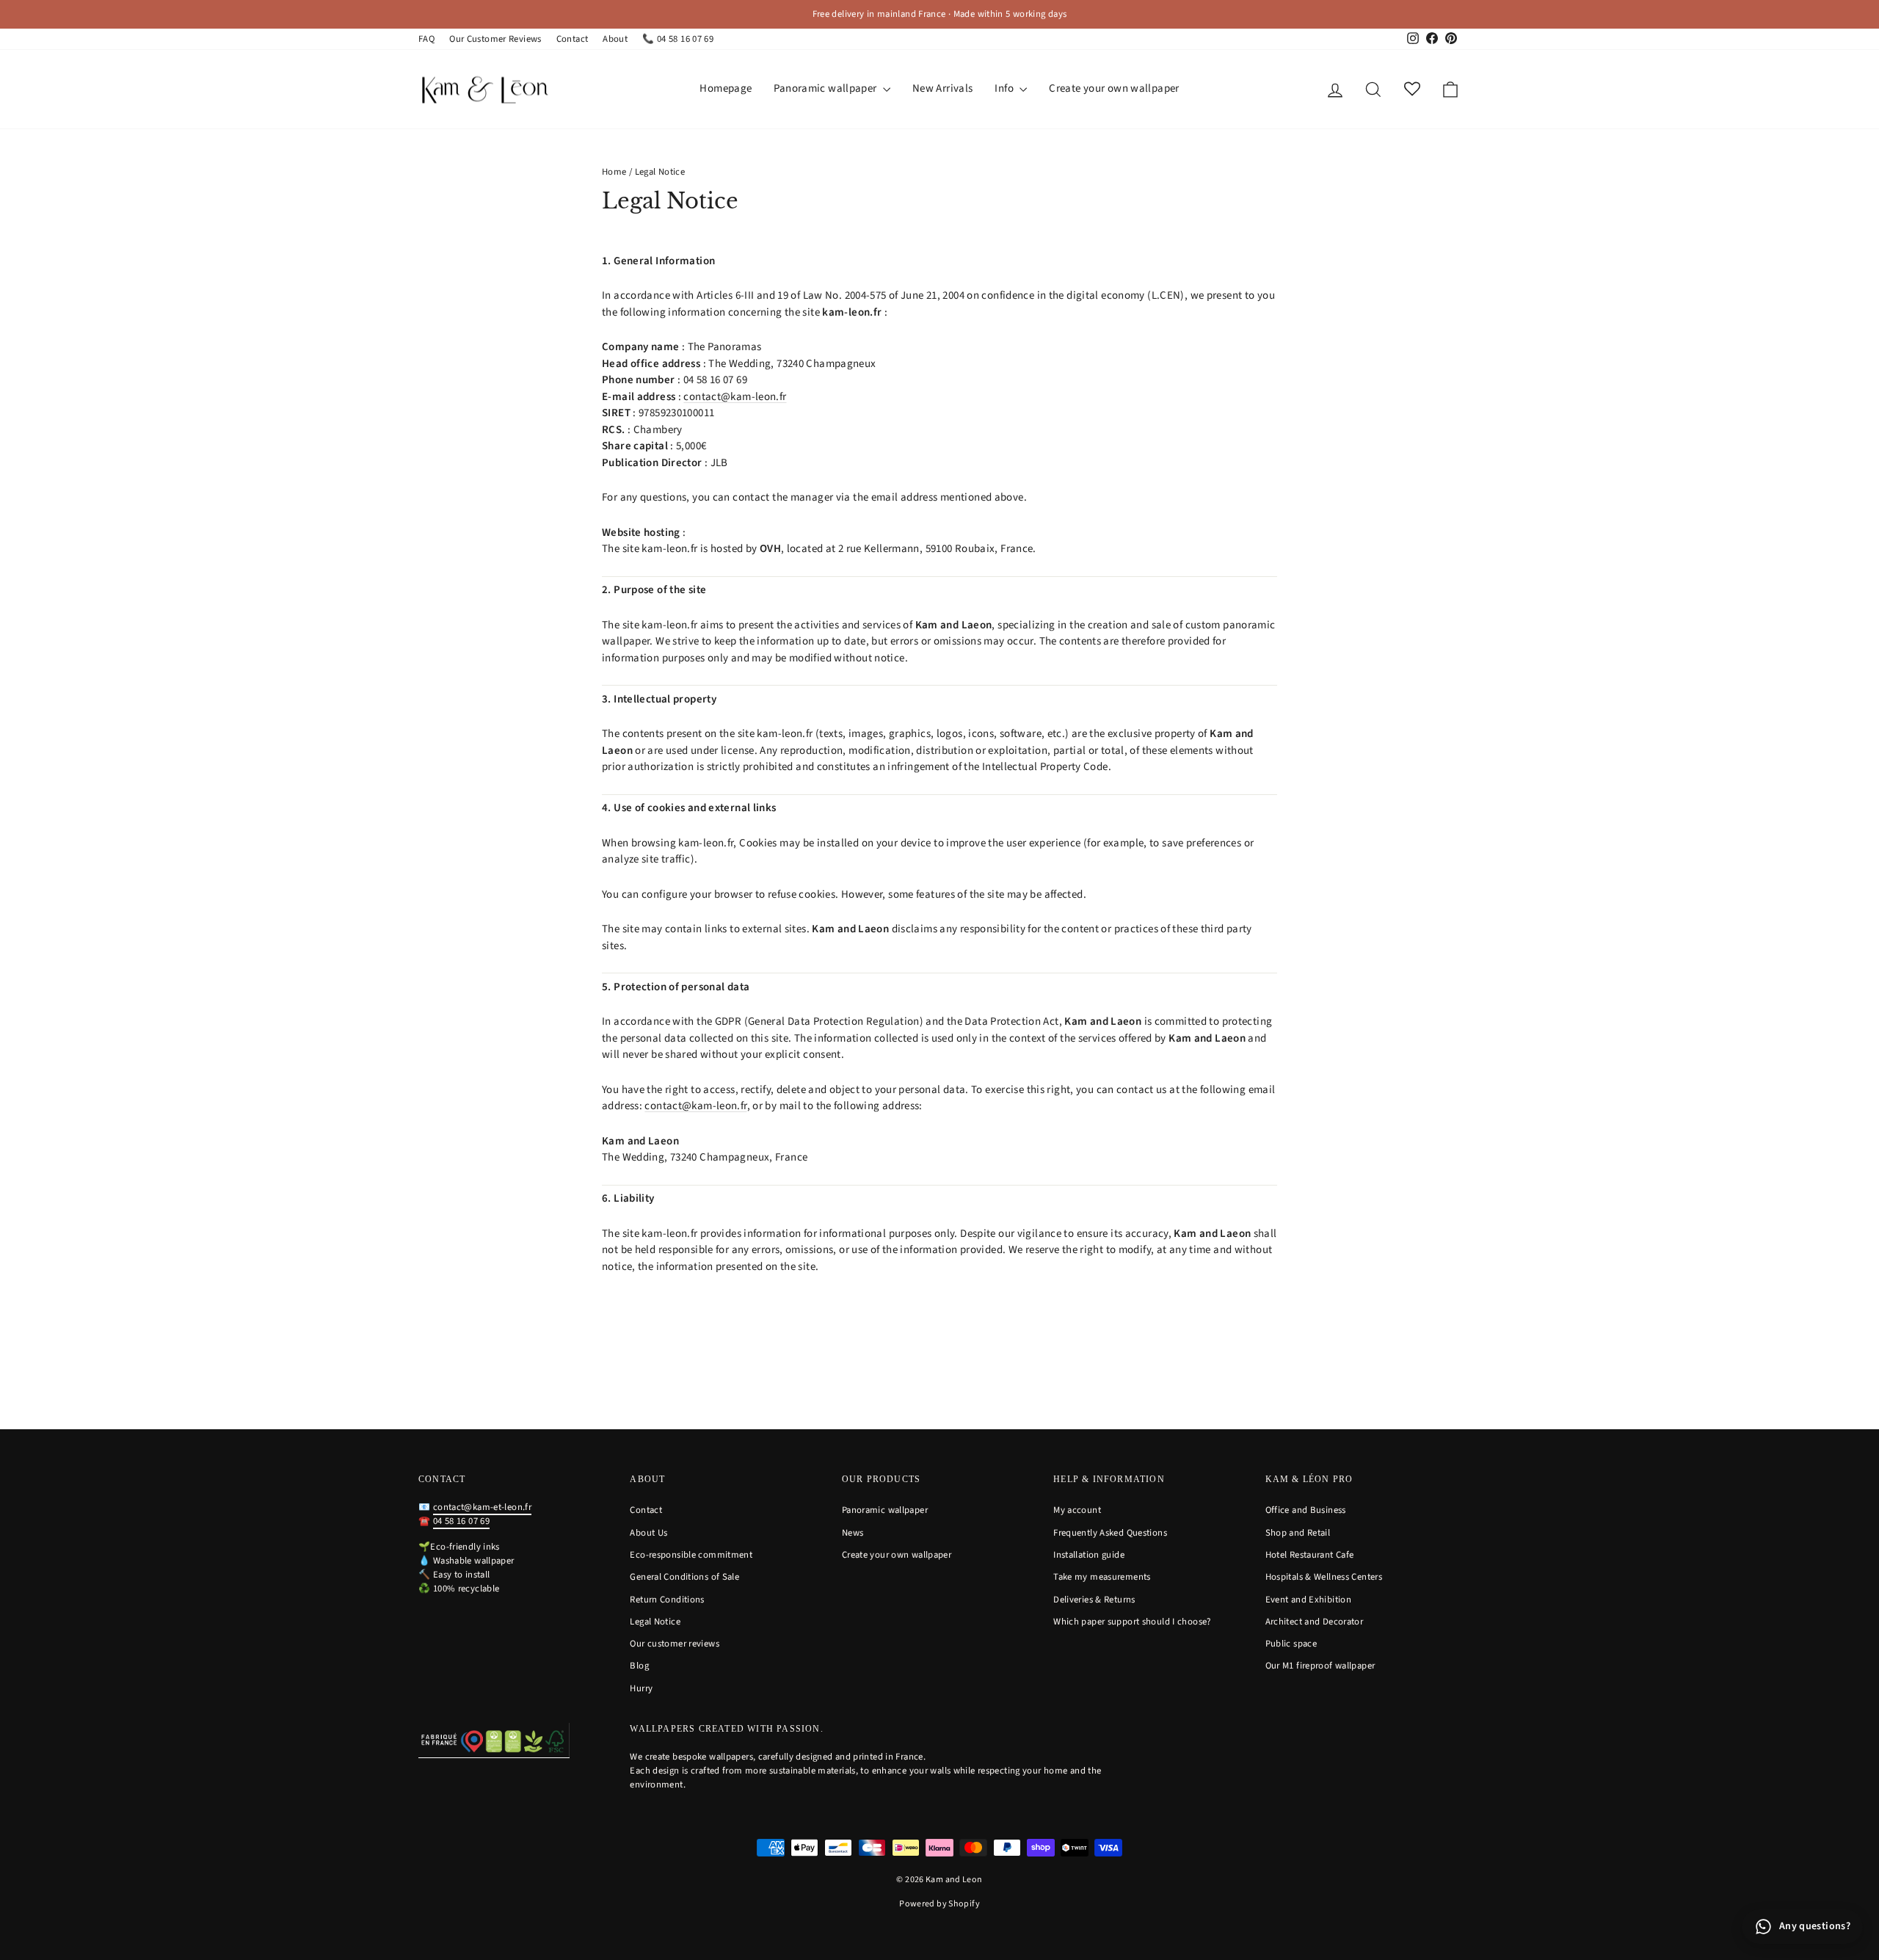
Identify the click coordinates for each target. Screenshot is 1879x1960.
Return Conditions (667, 1600)
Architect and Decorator (1315, 1622)
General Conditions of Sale (684, 1577)
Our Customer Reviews (495, 39)
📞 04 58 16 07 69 (678, 39)
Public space (1291, 1644)
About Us (648, 1533)
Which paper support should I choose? (1132, 1622)
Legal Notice (655, 1622)
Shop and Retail (1298, 1533)
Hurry (641, 1688)
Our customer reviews (675, 1644)
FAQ (426, 39)
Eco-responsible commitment (691, 1555)
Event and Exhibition (1309, 1600)
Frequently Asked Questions (1110, 1533)
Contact (573, 39)
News (853, 1533)
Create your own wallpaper (1114, 88)
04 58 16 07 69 (461, 1521)
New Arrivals (943, 88)
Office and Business (1306, 1510)
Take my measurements (1102, 1577)
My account (1077, 1510)
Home (614, 172)
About (615, 39)
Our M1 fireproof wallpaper (1320, 1666)
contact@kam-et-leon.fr (482, 1507)
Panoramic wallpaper (826, 88)
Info (1005, 88)
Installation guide (1089, 1555)
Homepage (726, 88)
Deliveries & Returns (1094, 1600)
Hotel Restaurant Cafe (1310, 1555)
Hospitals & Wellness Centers (1324, 1577)
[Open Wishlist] (1412, 89)
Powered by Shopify (939, 1904)
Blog (639, 1666)
